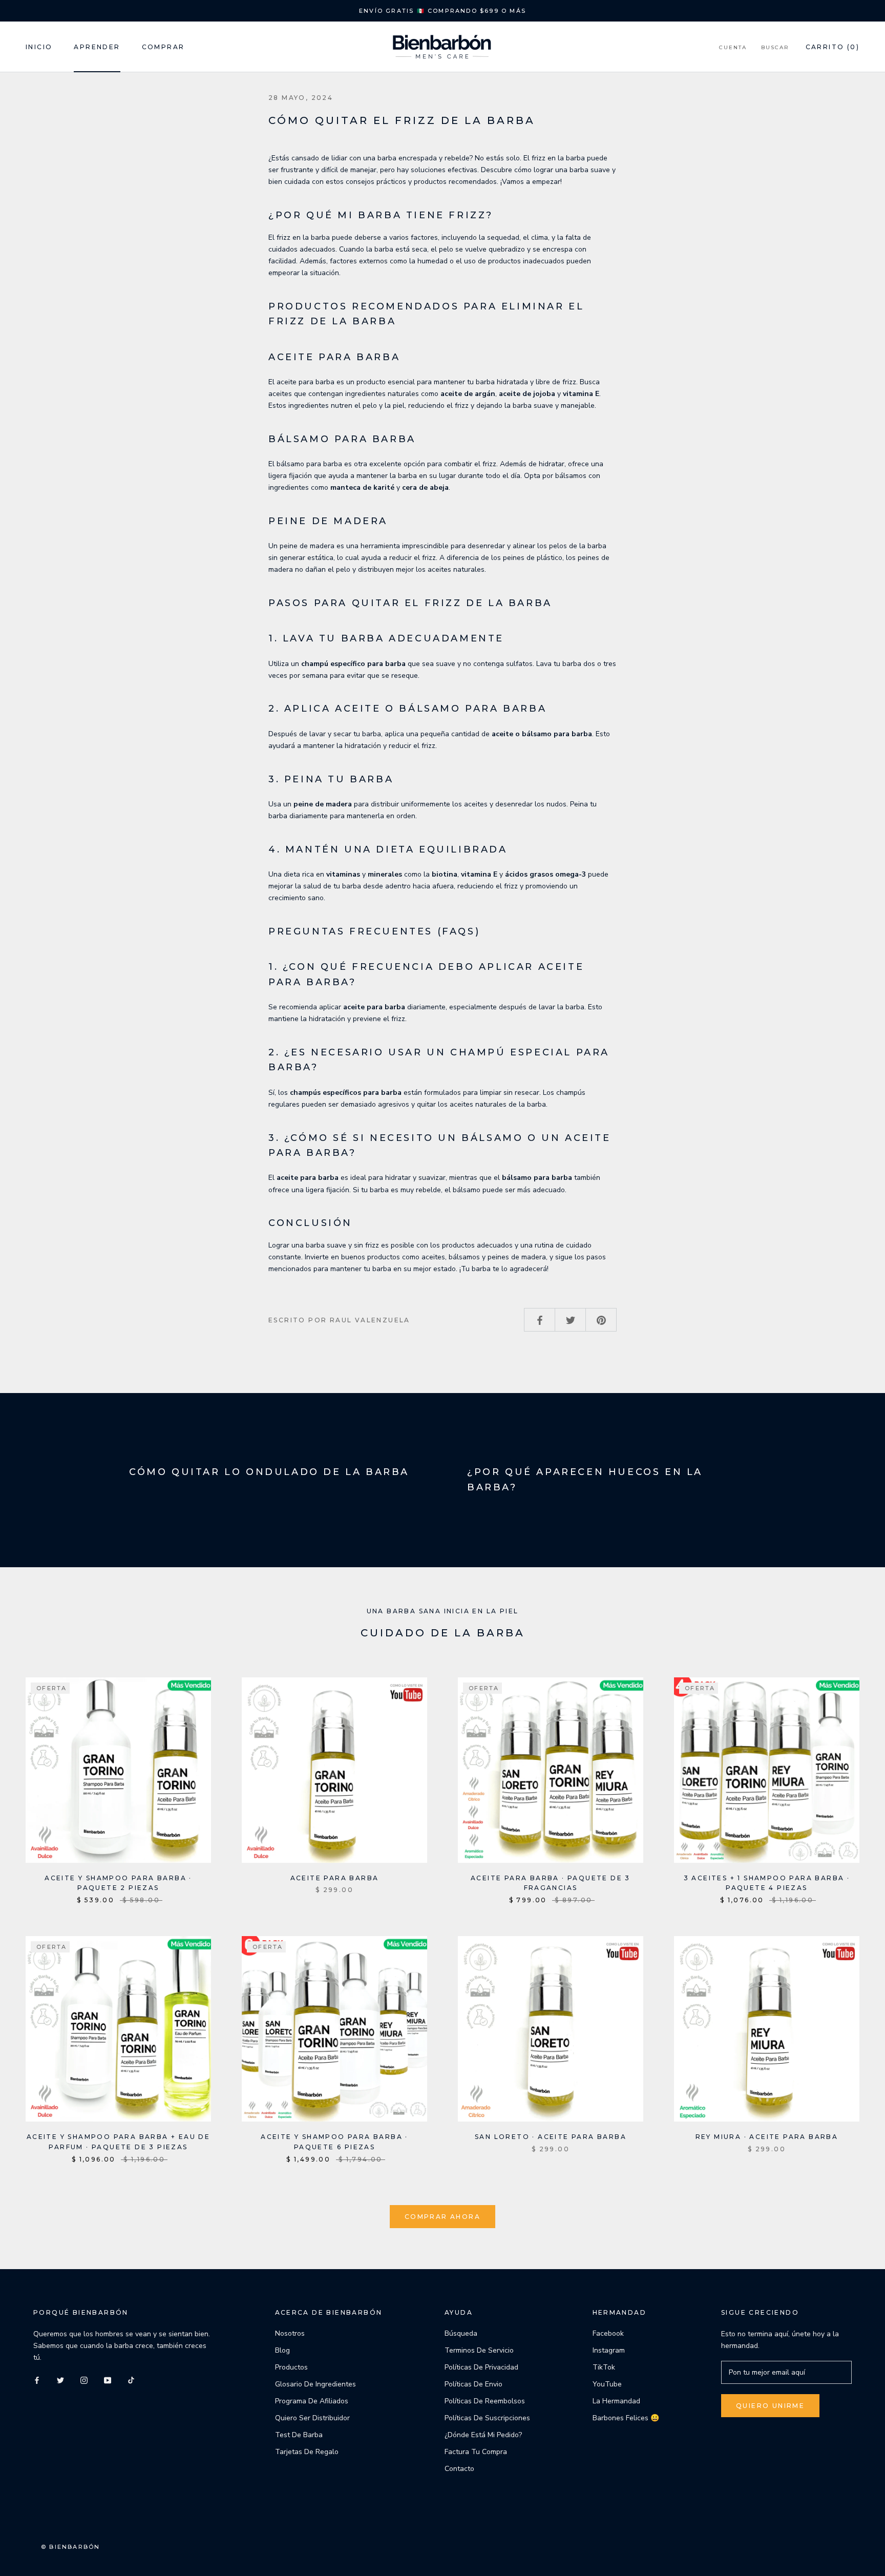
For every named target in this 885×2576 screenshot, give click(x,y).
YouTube (607, 2384)
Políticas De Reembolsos (485, 2401)
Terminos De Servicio (479, 2350)
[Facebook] (37, 2380)
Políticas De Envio (473, 2384)
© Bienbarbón (70, 2547)
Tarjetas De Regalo (307, 2452)
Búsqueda (461, 2333)
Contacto (459, 2469)
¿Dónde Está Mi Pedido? (483, 2435)
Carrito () (833, 47)
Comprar (163, 47)
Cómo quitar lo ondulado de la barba (269, 1472)
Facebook (608, 2333)
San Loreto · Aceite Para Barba (551, 2137)
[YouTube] (108, 2380)
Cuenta (733, 47)
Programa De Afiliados (312, 2401)
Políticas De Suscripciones (487, 2418)
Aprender (97, 47)
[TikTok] (131, 2380)
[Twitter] (60, 2380)
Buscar (775, 47)
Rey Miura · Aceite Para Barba (767, 2137)
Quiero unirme (770, 2406)
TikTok (604, 2367)
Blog (282, 2350)
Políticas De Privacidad (481, 2367)
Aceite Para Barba (335, 1878)
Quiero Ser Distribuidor (312, 2418)
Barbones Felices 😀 (626, 2418)
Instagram (609, 2350)
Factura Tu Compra (476, 2452)
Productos (291, 2367)
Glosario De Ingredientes (315, 2384)
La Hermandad (616, 2401)
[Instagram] (84, 2380)
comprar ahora (442, 2217)
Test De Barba (299, 2435)
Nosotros (290, 2333)
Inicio (39, 47)
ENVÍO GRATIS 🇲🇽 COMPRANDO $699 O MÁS (442, 11)
